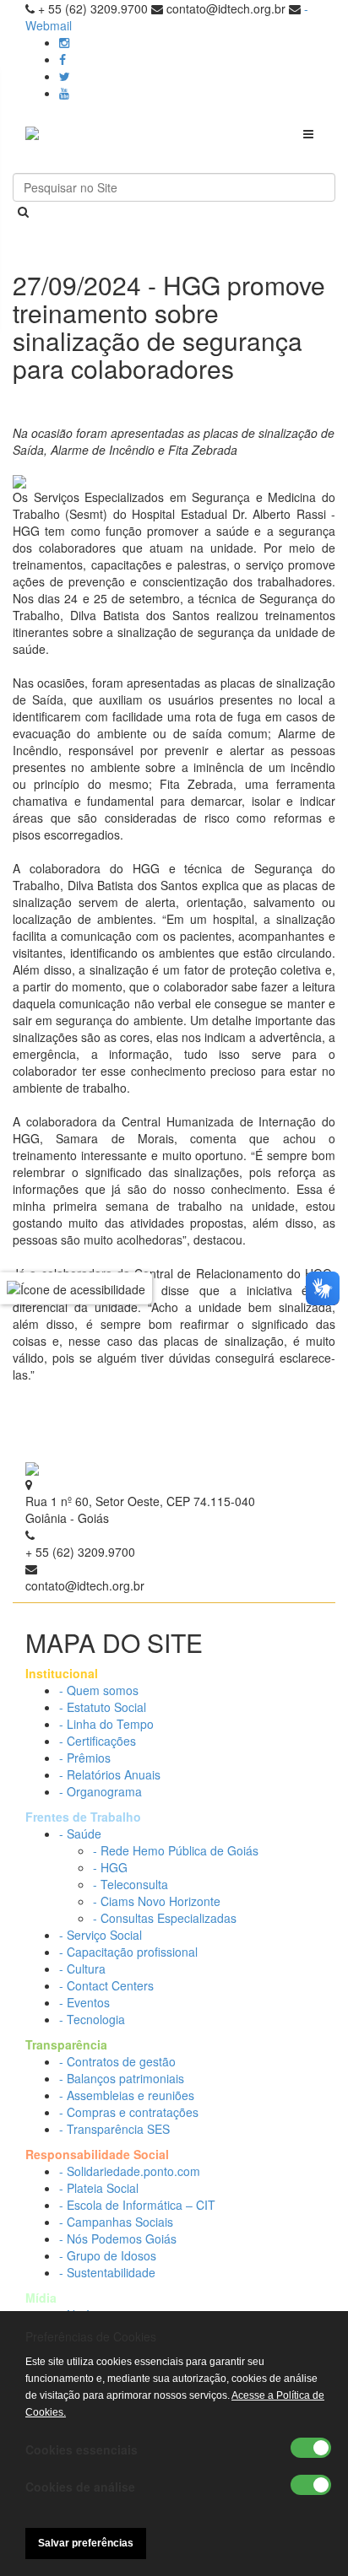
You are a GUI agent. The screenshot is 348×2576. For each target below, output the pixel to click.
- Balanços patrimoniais (122, 2078)
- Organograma (101, 1791)
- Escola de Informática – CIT (137, 2205)
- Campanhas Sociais (116, 2222)
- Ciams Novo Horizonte (157, 1901)
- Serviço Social (101, 1935)
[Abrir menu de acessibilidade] (76, 1288)
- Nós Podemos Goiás (118, 2238)
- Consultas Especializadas (165, 1918)
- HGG (110, 1867)
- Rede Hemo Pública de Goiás (176, 1850)
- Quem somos (99, 1690)
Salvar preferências (86, 2543)
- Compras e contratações (129, 2112)
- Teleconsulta (130, 1884)
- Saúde (80, 1833)
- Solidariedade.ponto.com (130, 2171)
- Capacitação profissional (128, 1952)
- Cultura (82, 1968)
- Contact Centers (106, 1985)
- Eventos (84, 2002)
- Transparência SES (114, 2129)
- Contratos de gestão (117, 2061)
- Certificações (98, 1741)
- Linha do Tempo (106, 1724)
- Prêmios (85, 1758)
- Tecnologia (92, 2019)
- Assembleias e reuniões (127, 2095)
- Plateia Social (99, 2188)
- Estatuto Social (103, 1707)
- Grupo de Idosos (108, 2255)
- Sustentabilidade (107, 2272)
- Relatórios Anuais (110, 1774)
